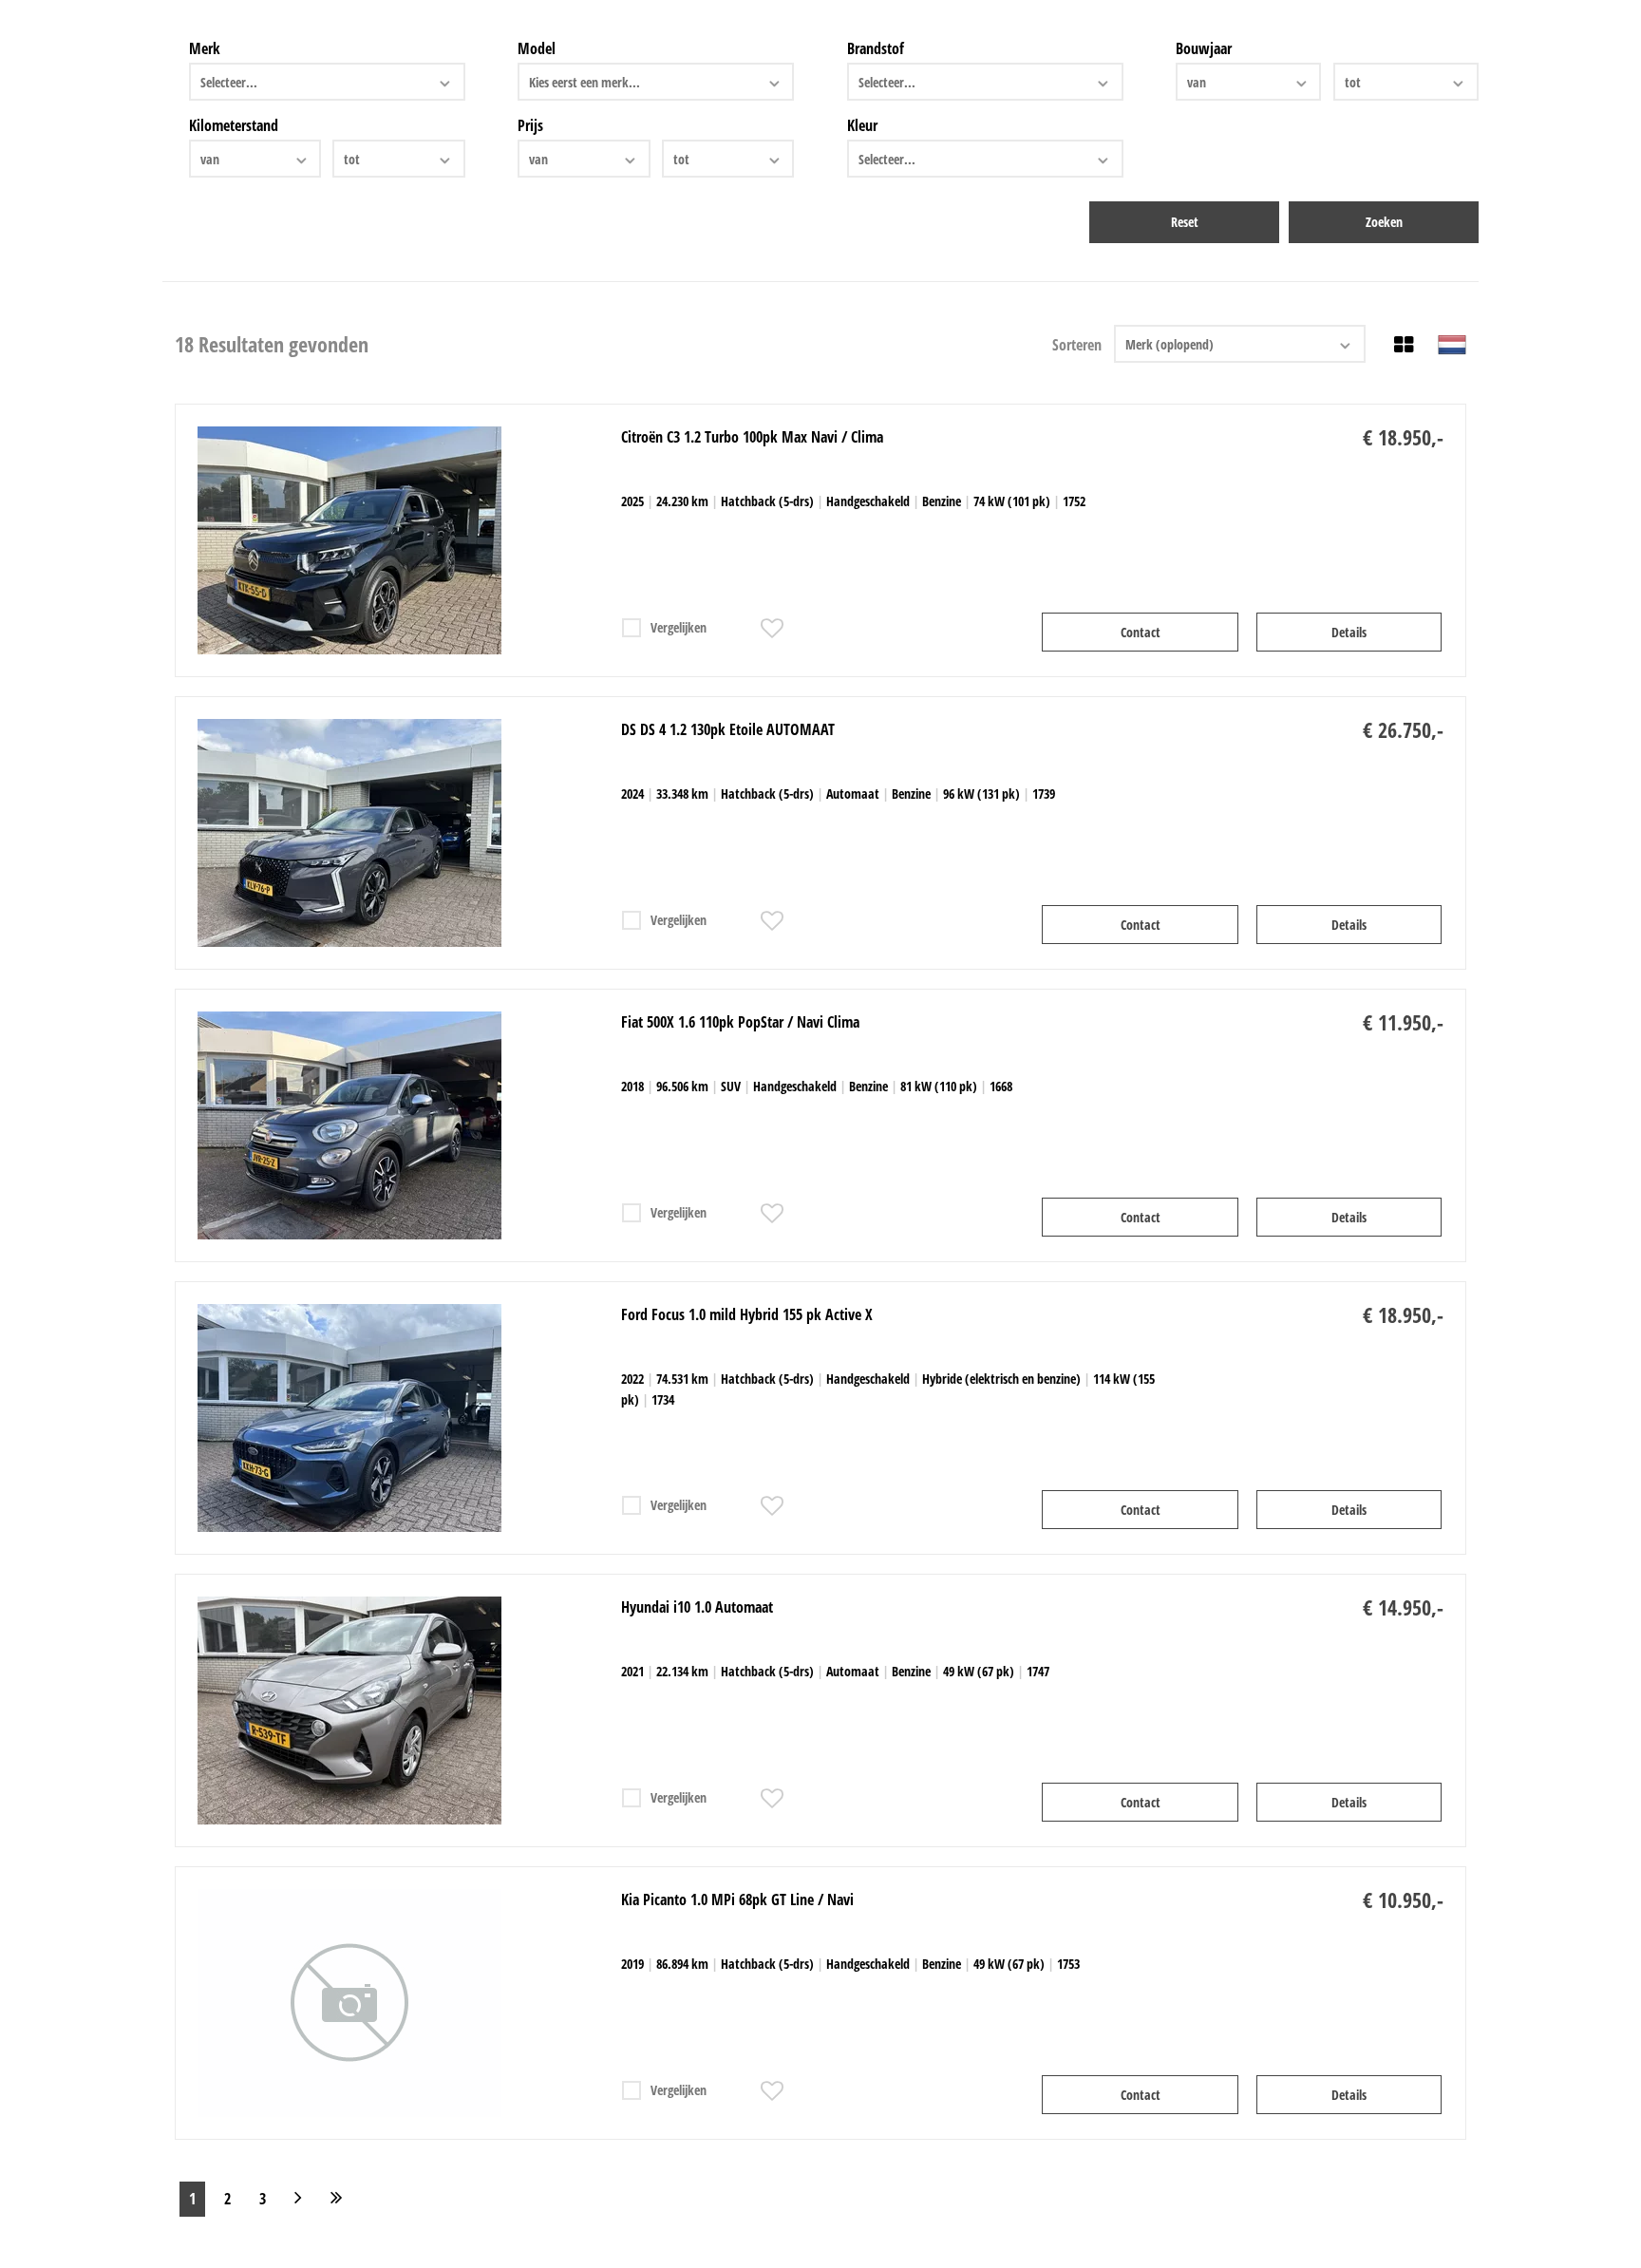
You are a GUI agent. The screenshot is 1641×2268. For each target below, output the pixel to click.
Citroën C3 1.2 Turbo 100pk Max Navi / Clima (752, 437)
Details (1349, 632)
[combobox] (327, 82)
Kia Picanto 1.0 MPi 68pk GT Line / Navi (737, 1899)
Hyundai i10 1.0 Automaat (697, 1607)
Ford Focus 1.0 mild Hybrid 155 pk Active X (747, 1314)
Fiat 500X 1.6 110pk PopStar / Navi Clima (740, 1022)
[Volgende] (298, 2199)
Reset (1185, 222)
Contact (1141, 632)
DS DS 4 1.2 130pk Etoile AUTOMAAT (728, 729)
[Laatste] (337, 2199)
